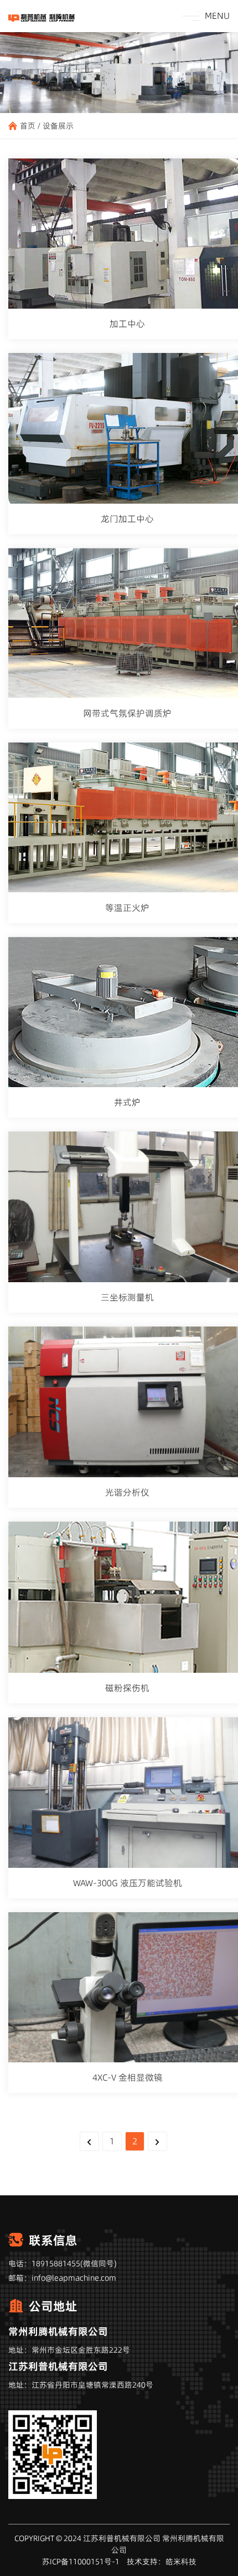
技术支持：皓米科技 (162, 2562)
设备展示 (58, 126)
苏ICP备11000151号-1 (81, 2562)
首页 (28, 126)
